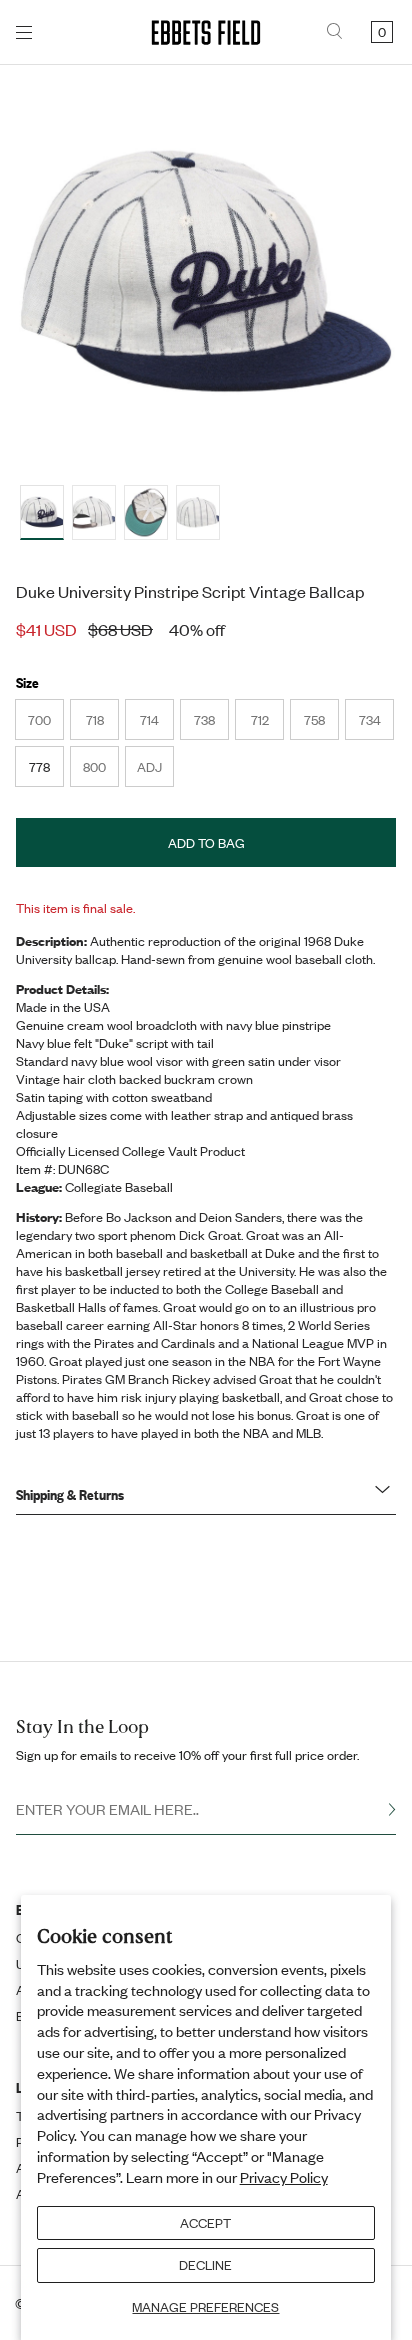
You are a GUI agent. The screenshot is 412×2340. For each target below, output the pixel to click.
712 (267, 725)
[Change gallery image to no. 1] (94, 512)
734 (376, 725)
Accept (205, 2223)
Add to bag (206, 843)
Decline (205, 2265)
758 (321, 725)
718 (102, 725)
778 (39, 767)
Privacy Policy (284, 2177)
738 (211, 725)
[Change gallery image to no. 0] (42, 512)
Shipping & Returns (70, 1494)
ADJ (155, 772)
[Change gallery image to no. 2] (146, 512)
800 (100, 772)
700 (45, 725)
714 (156, 725)
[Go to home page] (206, 32)
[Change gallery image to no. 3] (198, 512)
